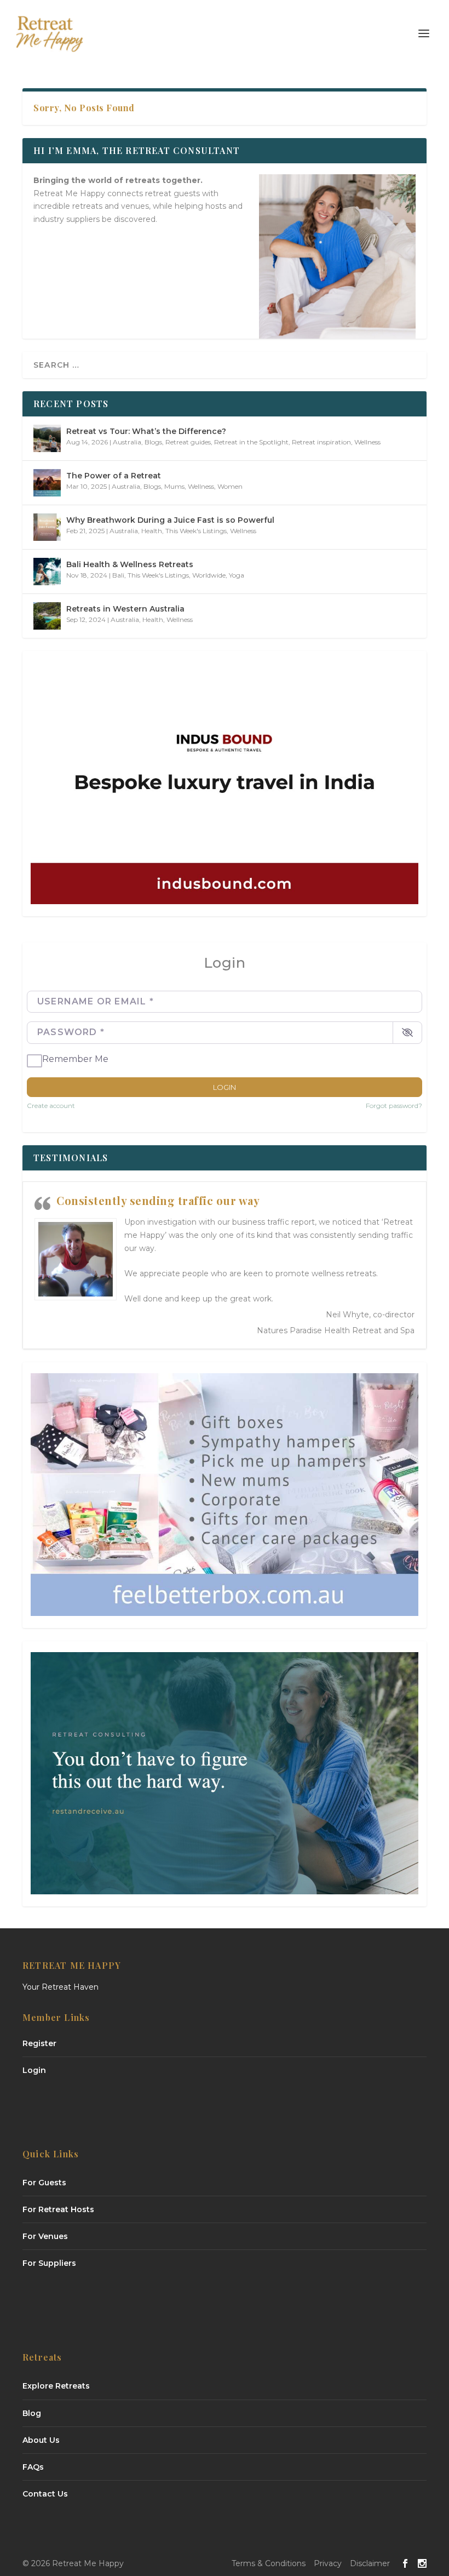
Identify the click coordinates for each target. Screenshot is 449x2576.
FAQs (33, 2467)
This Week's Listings (196, 531)
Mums (174, 486)
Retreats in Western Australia (125, 609)
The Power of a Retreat (114, 476)
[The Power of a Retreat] (47, 483)
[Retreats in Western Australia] (47, 616)
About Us (41, 2440)
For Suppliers (49, 2263)
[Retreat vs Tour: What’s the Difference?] (47, 438)
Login (225, 1087)
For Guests (44, 2183)
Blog (32, 2413)
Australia (127, 442)
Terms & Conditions (269, 2563)
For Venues (45, 2236)
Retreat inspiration (321, 442)
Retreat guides (188, 442)
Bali (118, 575)
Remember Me (75, 1059)
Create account (51, 1106)
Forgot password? (394, 1106)
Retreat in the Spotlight (251, 442)
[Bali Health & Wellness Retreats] (47, 572)
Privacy (328, 2563)
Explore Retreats (56, 2386)
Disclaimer (370, 2563)
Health (152, 531)
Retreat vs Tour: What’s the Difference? (146, 431)
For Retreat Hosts (58, 2209)
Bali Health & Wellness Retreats (130, 564)
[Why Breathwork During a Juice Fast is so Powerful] (47, 527)
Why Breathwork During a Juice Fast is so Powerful (170, 520)
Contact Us (45, 2494)
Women (230, 486)
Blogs (153, 442)
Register (39, 2043)
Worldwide (209, 575)
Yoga (237, 575)
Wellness (367, 442)
